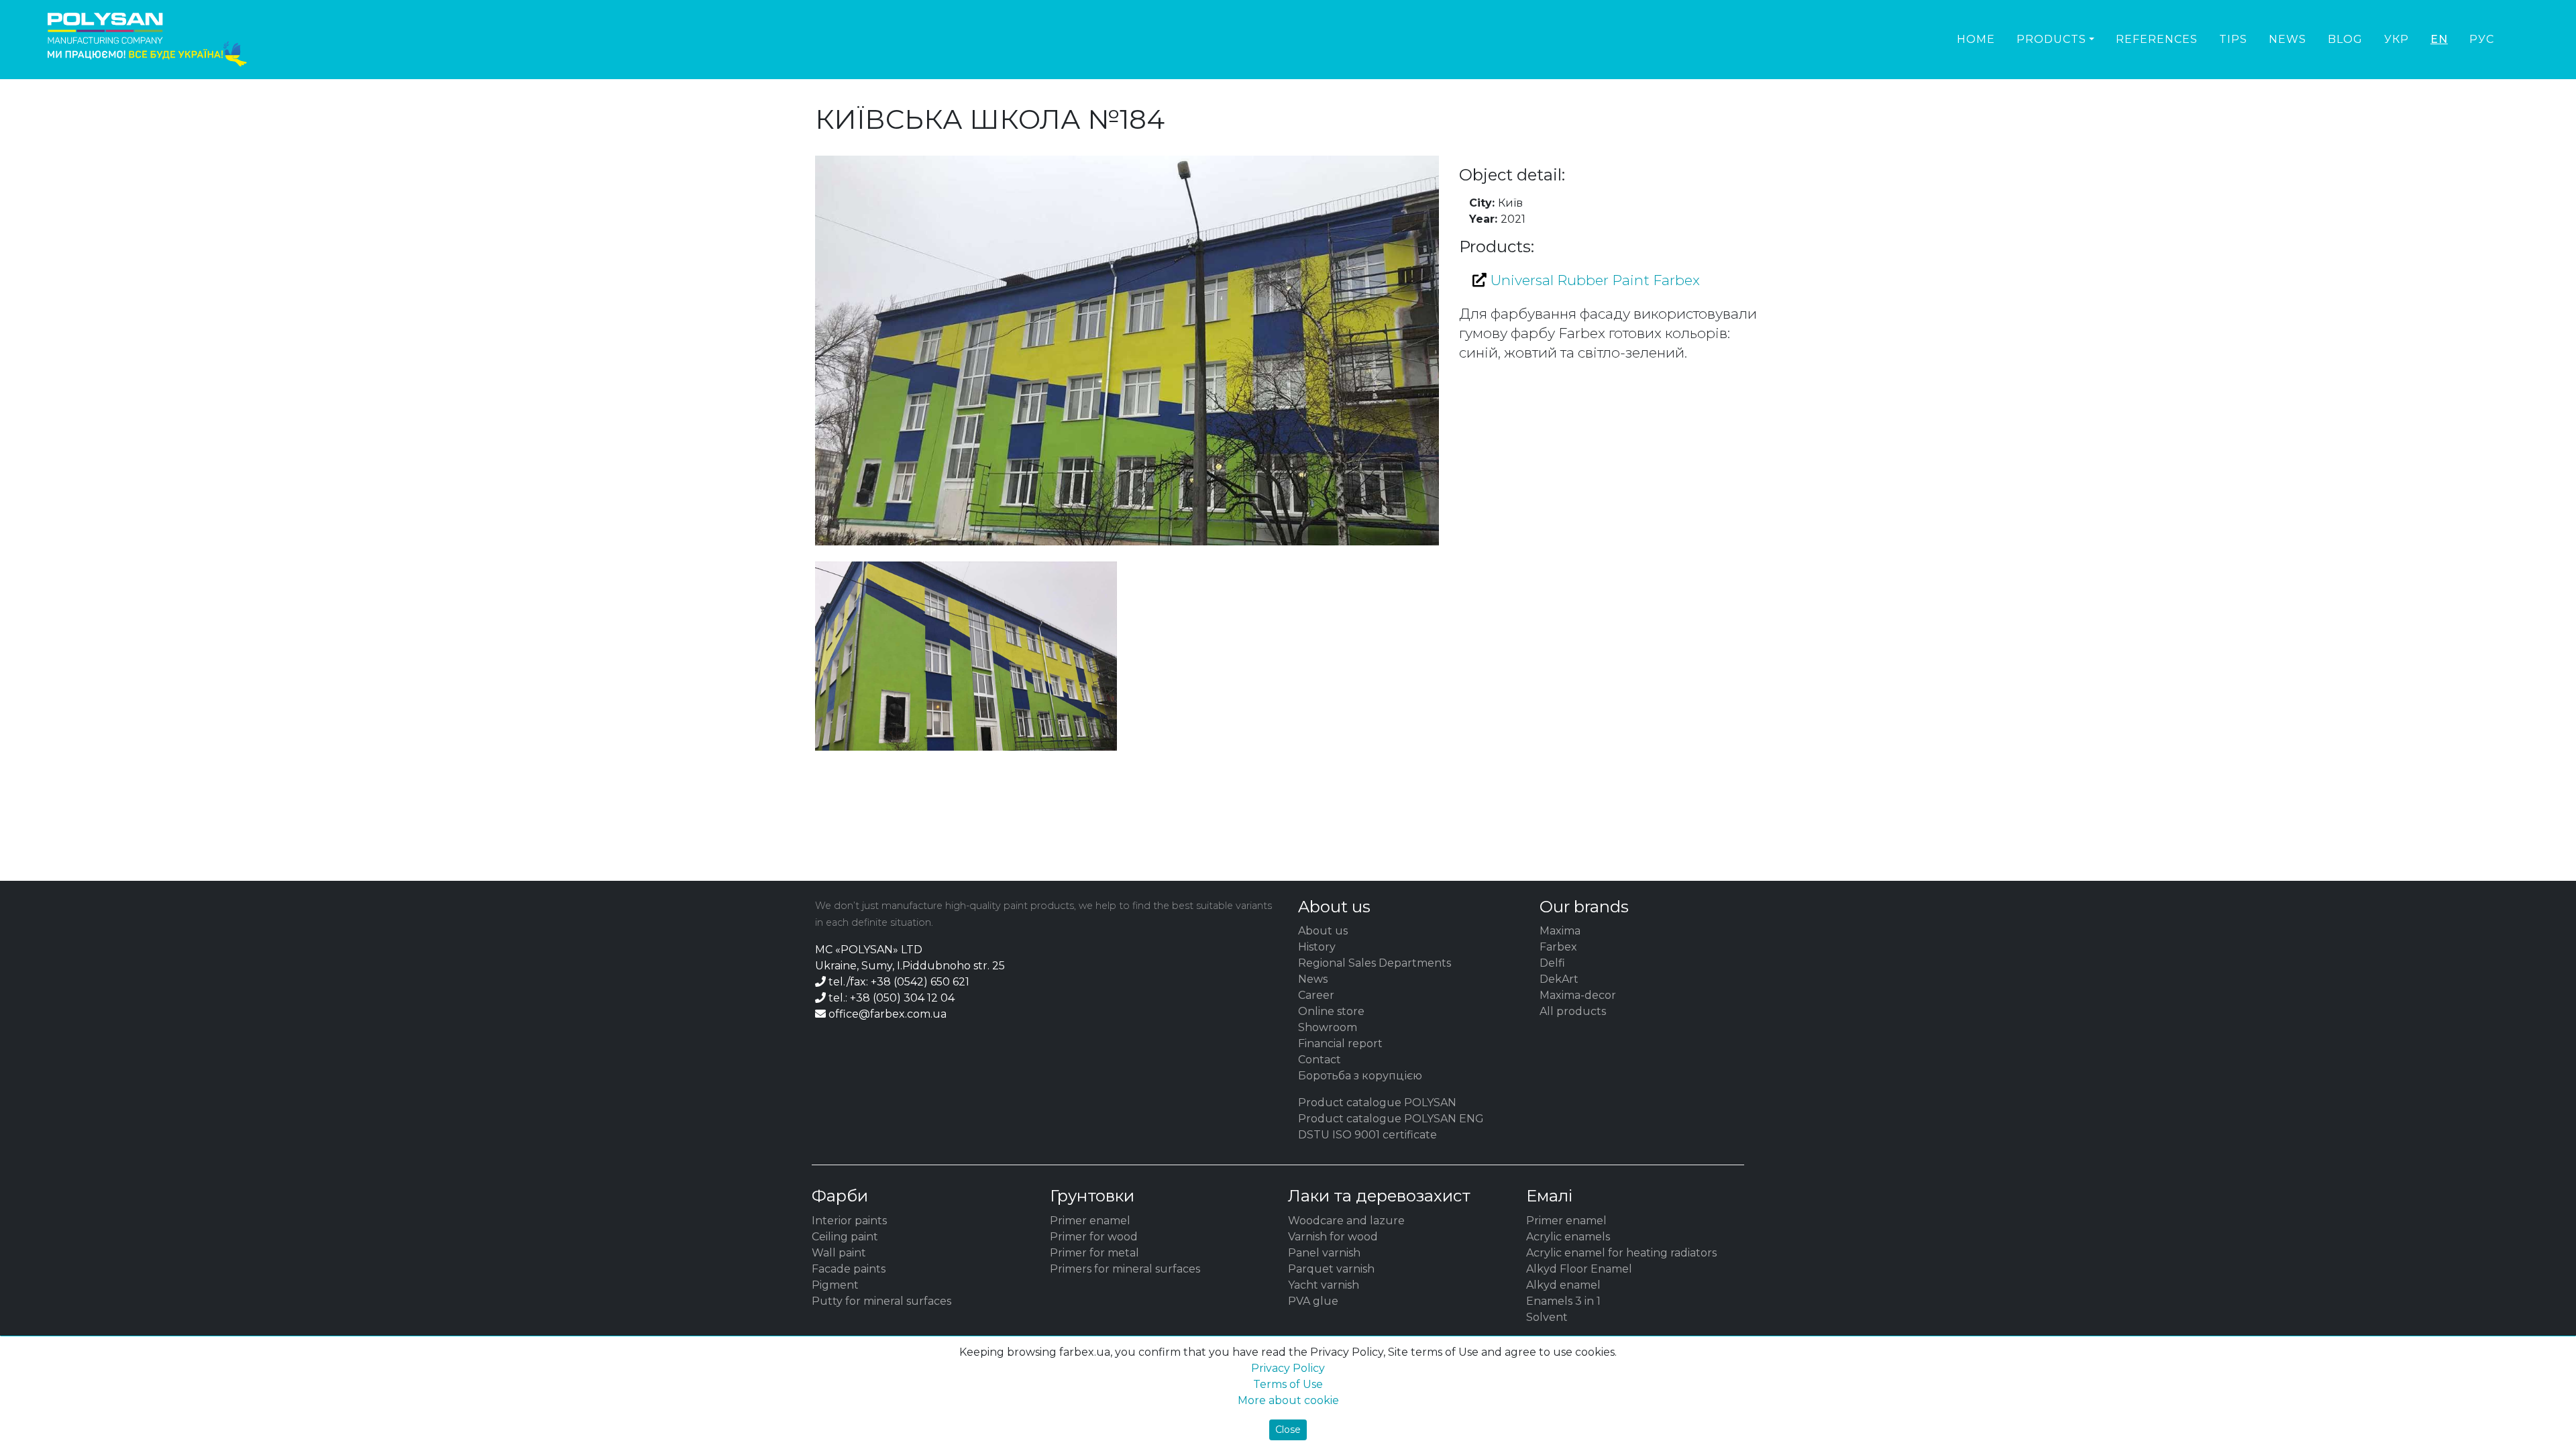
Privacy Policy (1288, 1368)
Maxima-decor (1578, 995)
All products (1573, 1011)
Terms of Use (1288, 1384)
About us (1323, 931)
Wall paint (839, 1253)
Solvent (1547, 1317)
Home (1976, 39)
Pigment (835, 1285)
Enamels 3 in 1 (1563, 1301)
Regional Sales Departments (1375, 963)
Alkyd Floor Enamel (1579, 1269)
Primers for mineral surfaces (1125, 1269)
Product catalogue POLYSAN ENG (1391, 1119)
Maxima (1560, 931)
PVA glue (1313, 1301)
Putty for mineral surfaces (881, 1301)
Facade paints (849, 1269)
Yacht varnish (1324, 1285)
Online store (1331, 1011)
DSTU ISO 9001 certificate (1367, 1135)
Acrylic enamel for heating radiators (1621, 1253)
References (2157, 39)
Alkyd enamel (1563, 1285)
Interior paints (849, 1221)
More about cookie (1288, 1400)
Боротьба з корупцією (1360, 1076)
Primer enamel (1090, 1221)
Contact (1320, 1060)
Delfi (1552, 963)
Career (1316, 995)
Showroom (1328, 1027)
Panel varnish (1324, 1253)
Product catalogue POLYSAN (1377, 1103)
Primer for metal (1094, 1253)
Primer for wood (1094, 1237)
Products (2051, 39)
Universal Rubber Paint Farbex (1593, 280)
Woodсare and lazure (1346, 1221)
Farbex (1558, 947)
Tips (2233, 39)
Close (1288, 1430)
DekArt (1559, 979)
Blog (2345, 39)
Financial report (1340, 1043)
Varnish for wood (1333, 1237)
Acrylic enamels (1568, 1237)
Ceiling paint (845, 1237)
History (1317, 947)
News (2288, 39)
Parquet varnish (1331, 1269)
